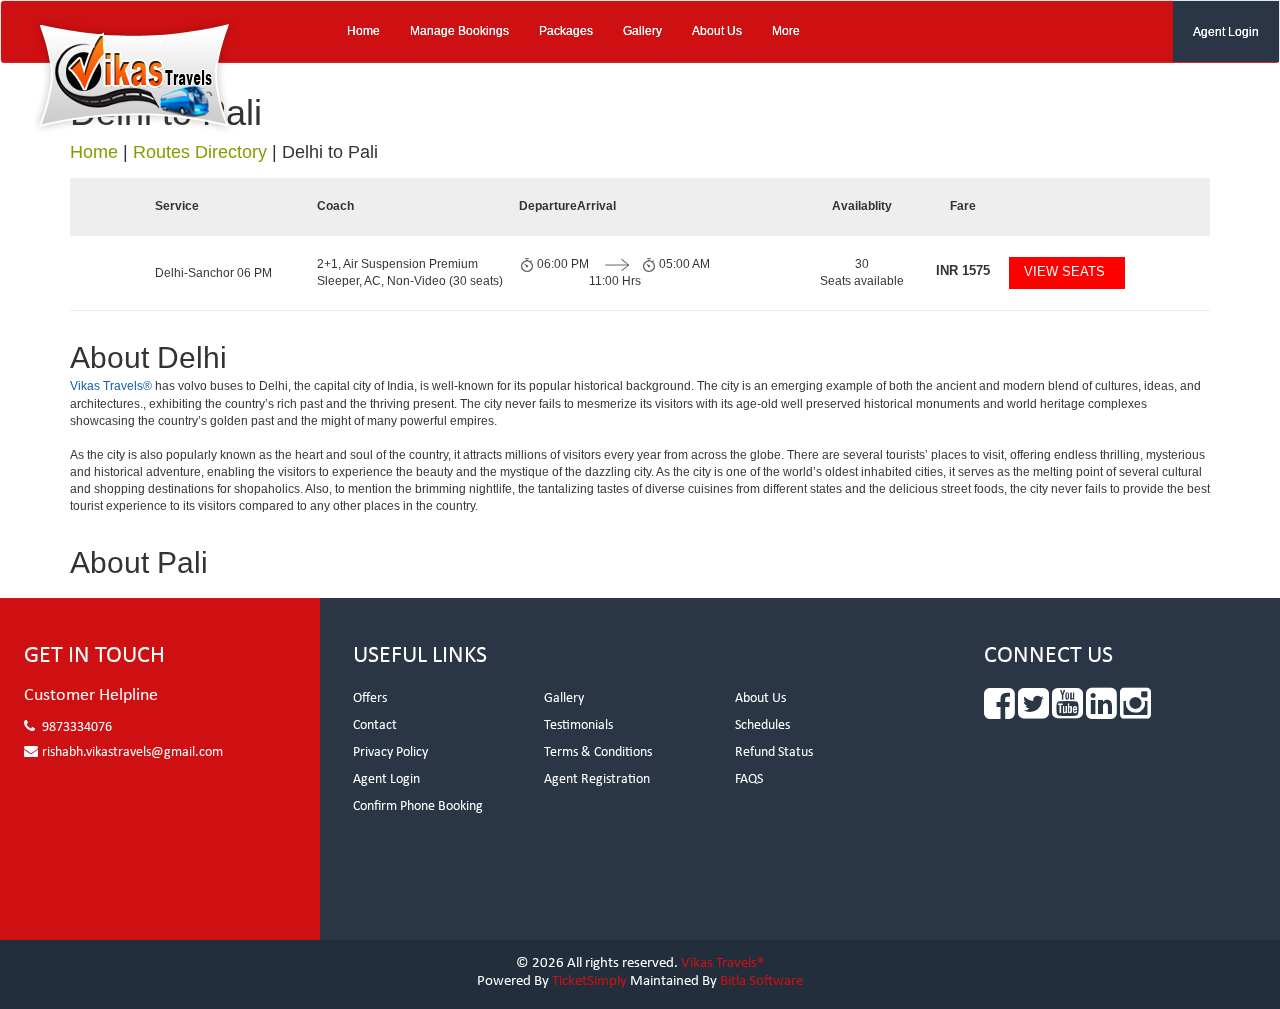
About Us (717, 31)
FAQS (749, 779)
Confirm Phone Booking (418, 806)
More (786, 31)
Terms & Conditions (598, 752)
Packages (566, 31)
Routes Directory (200, 152)
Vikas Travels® (111, 386)
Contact (375, 725)
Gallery (642, 31)
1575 (963, 270)
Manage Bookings (459, 31)
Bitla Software (761, 981)
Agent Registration (597, 779)
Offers (370, 698)
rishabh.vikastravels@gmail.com (132, 752)
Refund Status (774, 752)
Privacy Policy (390, 752)
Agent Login (1226, 32)
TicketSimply (589, 981)
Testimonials (578, 725)
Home (363, 31)
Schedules (762, 725)
